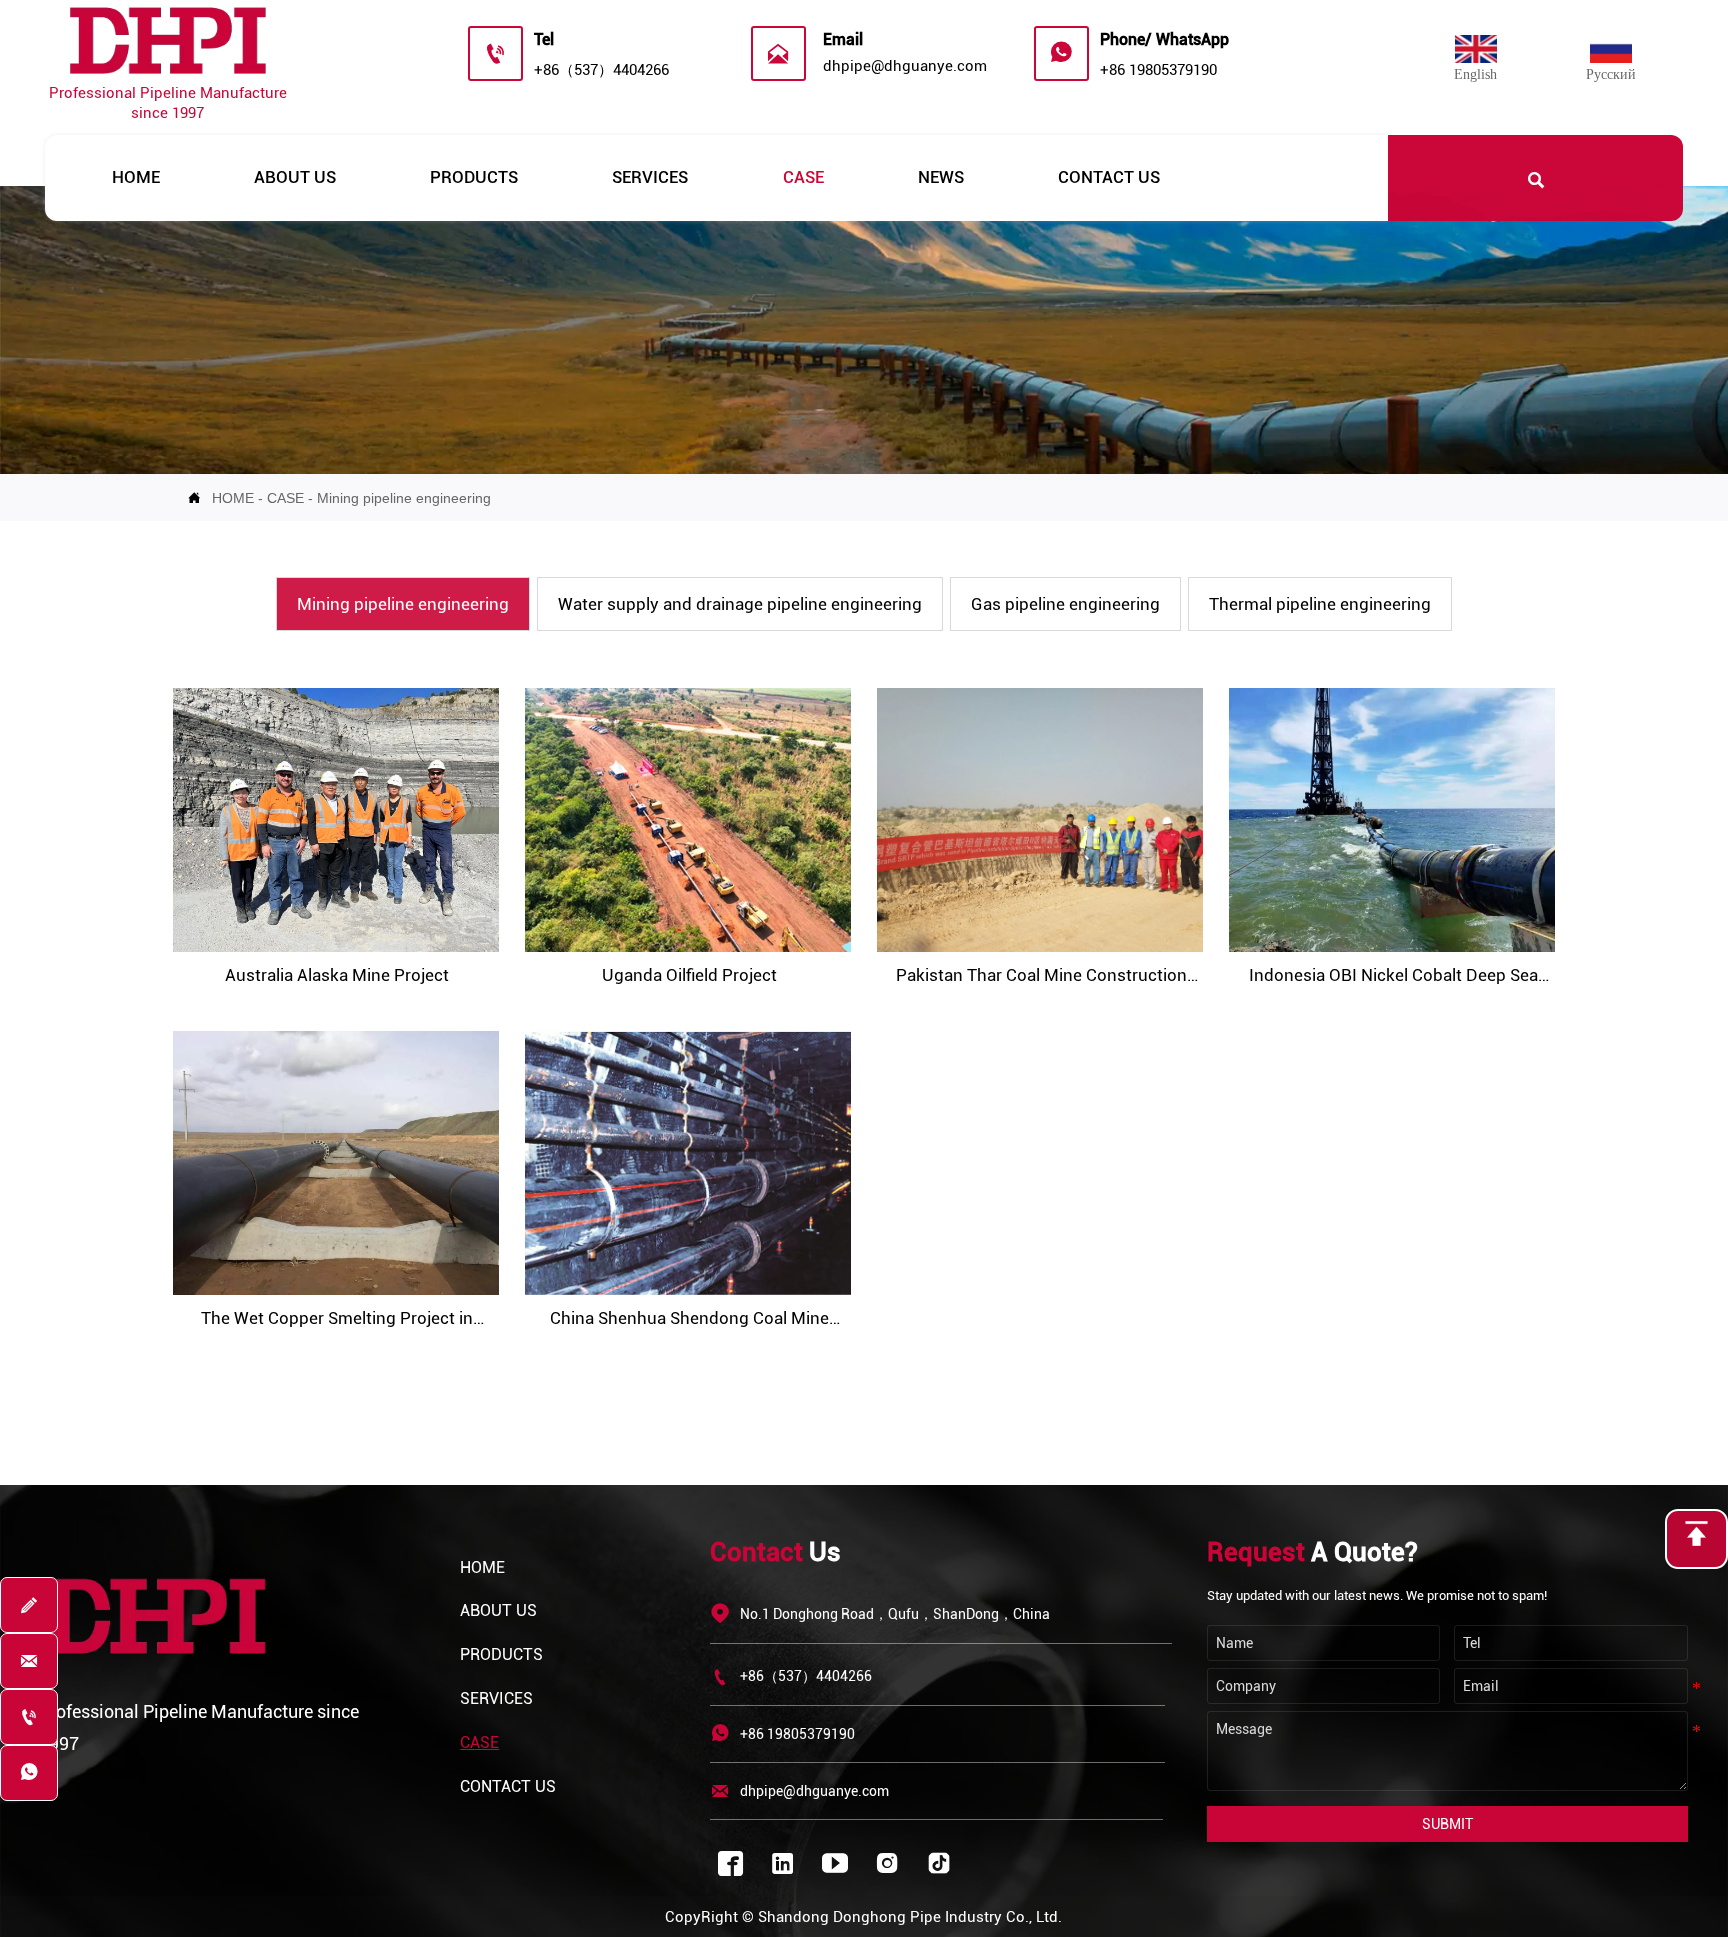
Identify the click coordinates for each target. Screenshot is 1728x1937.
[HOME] (168, 44)
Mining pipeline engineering (404, 498)
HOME (233, 498)
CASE (285, 498)
